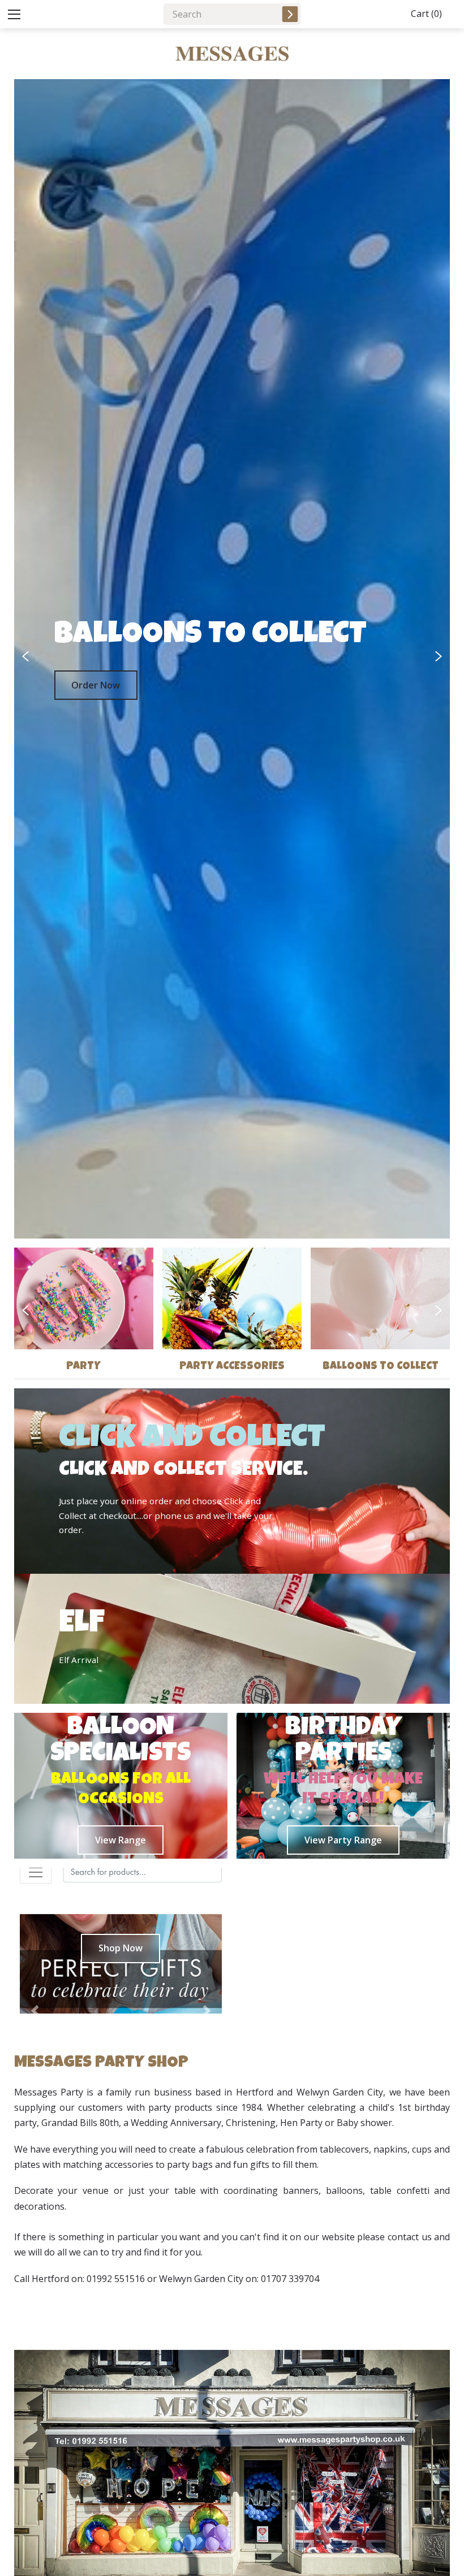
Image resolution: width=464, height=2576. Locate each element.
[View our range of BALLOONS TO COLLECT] (380, 1298)
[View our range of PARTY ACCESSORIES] (232, 1298)
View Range (121, 1840)
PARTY (83, 1367)
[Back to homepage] (232, 54)
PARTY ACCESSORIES (232, 1367)
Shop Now (121, 1948)
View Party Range (343, 1840)
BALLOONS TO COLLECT (381, 1367)
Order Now (96, 685)
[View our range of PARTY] (84, 1298)
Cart (426, 14)
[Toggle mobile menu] (14, 14)
